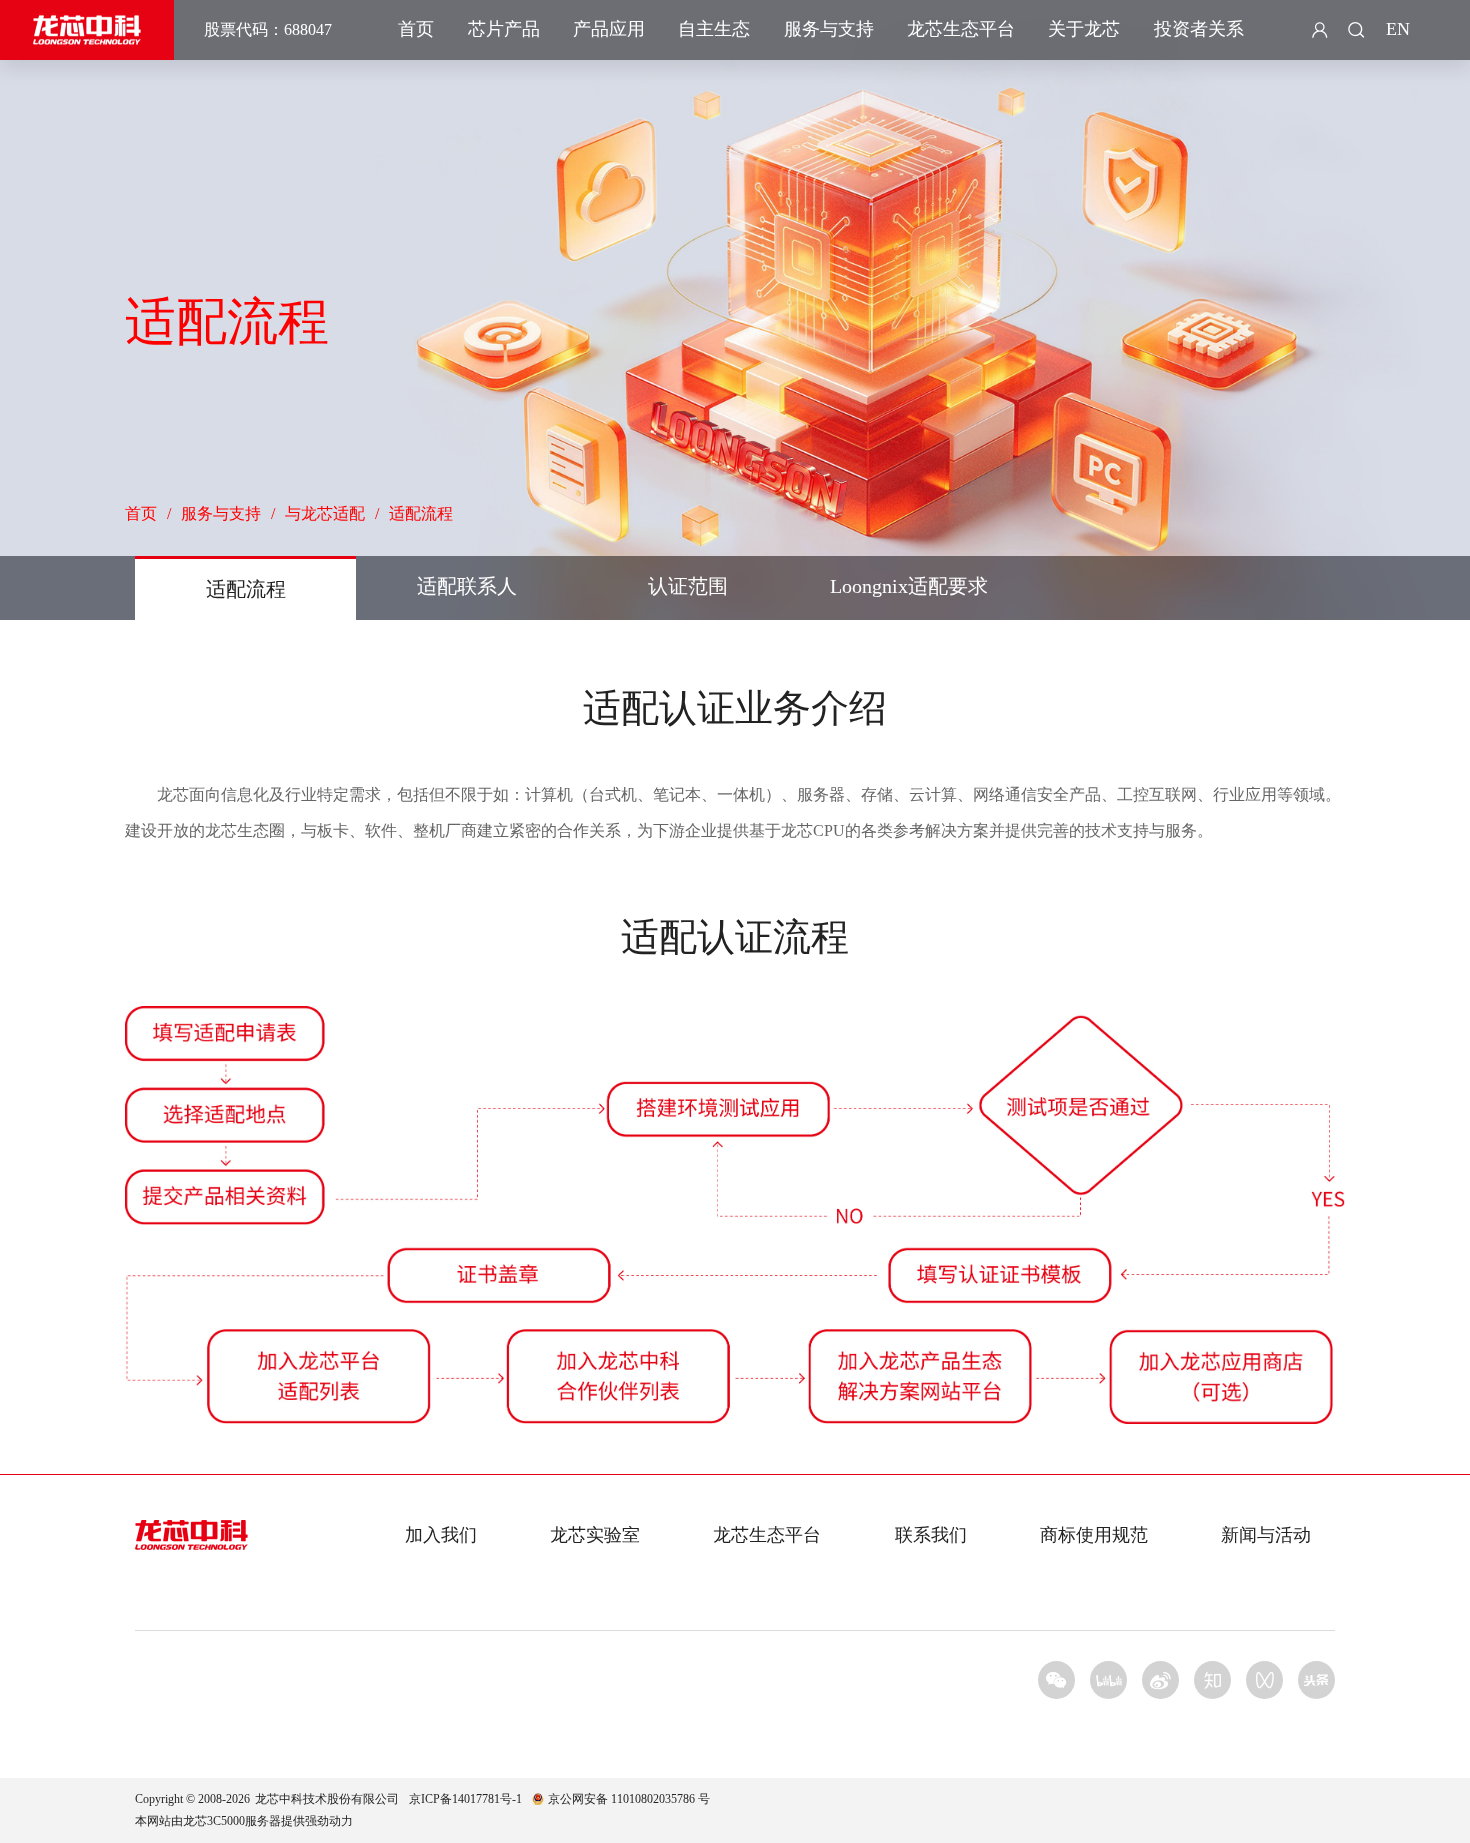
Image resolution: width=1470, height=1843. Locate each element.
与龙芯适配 (325, 513)
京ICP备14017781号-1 (465, 1799)
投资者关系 (1199, 29)
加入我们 (441, 1535)
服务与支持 (829, 29)
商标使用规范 (1094, 1535)
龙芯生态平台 (961, 29)
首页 (416, 29)
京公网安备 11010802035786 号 (629, 1799)
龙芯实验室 (595, 1535)
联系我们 (931, 1535)
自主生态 (714, 29)
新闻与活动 (1266, 1535)
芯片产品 (504, 29)
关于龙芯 (1084, 29)
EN (1398, 29)
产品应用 (609, 29)
